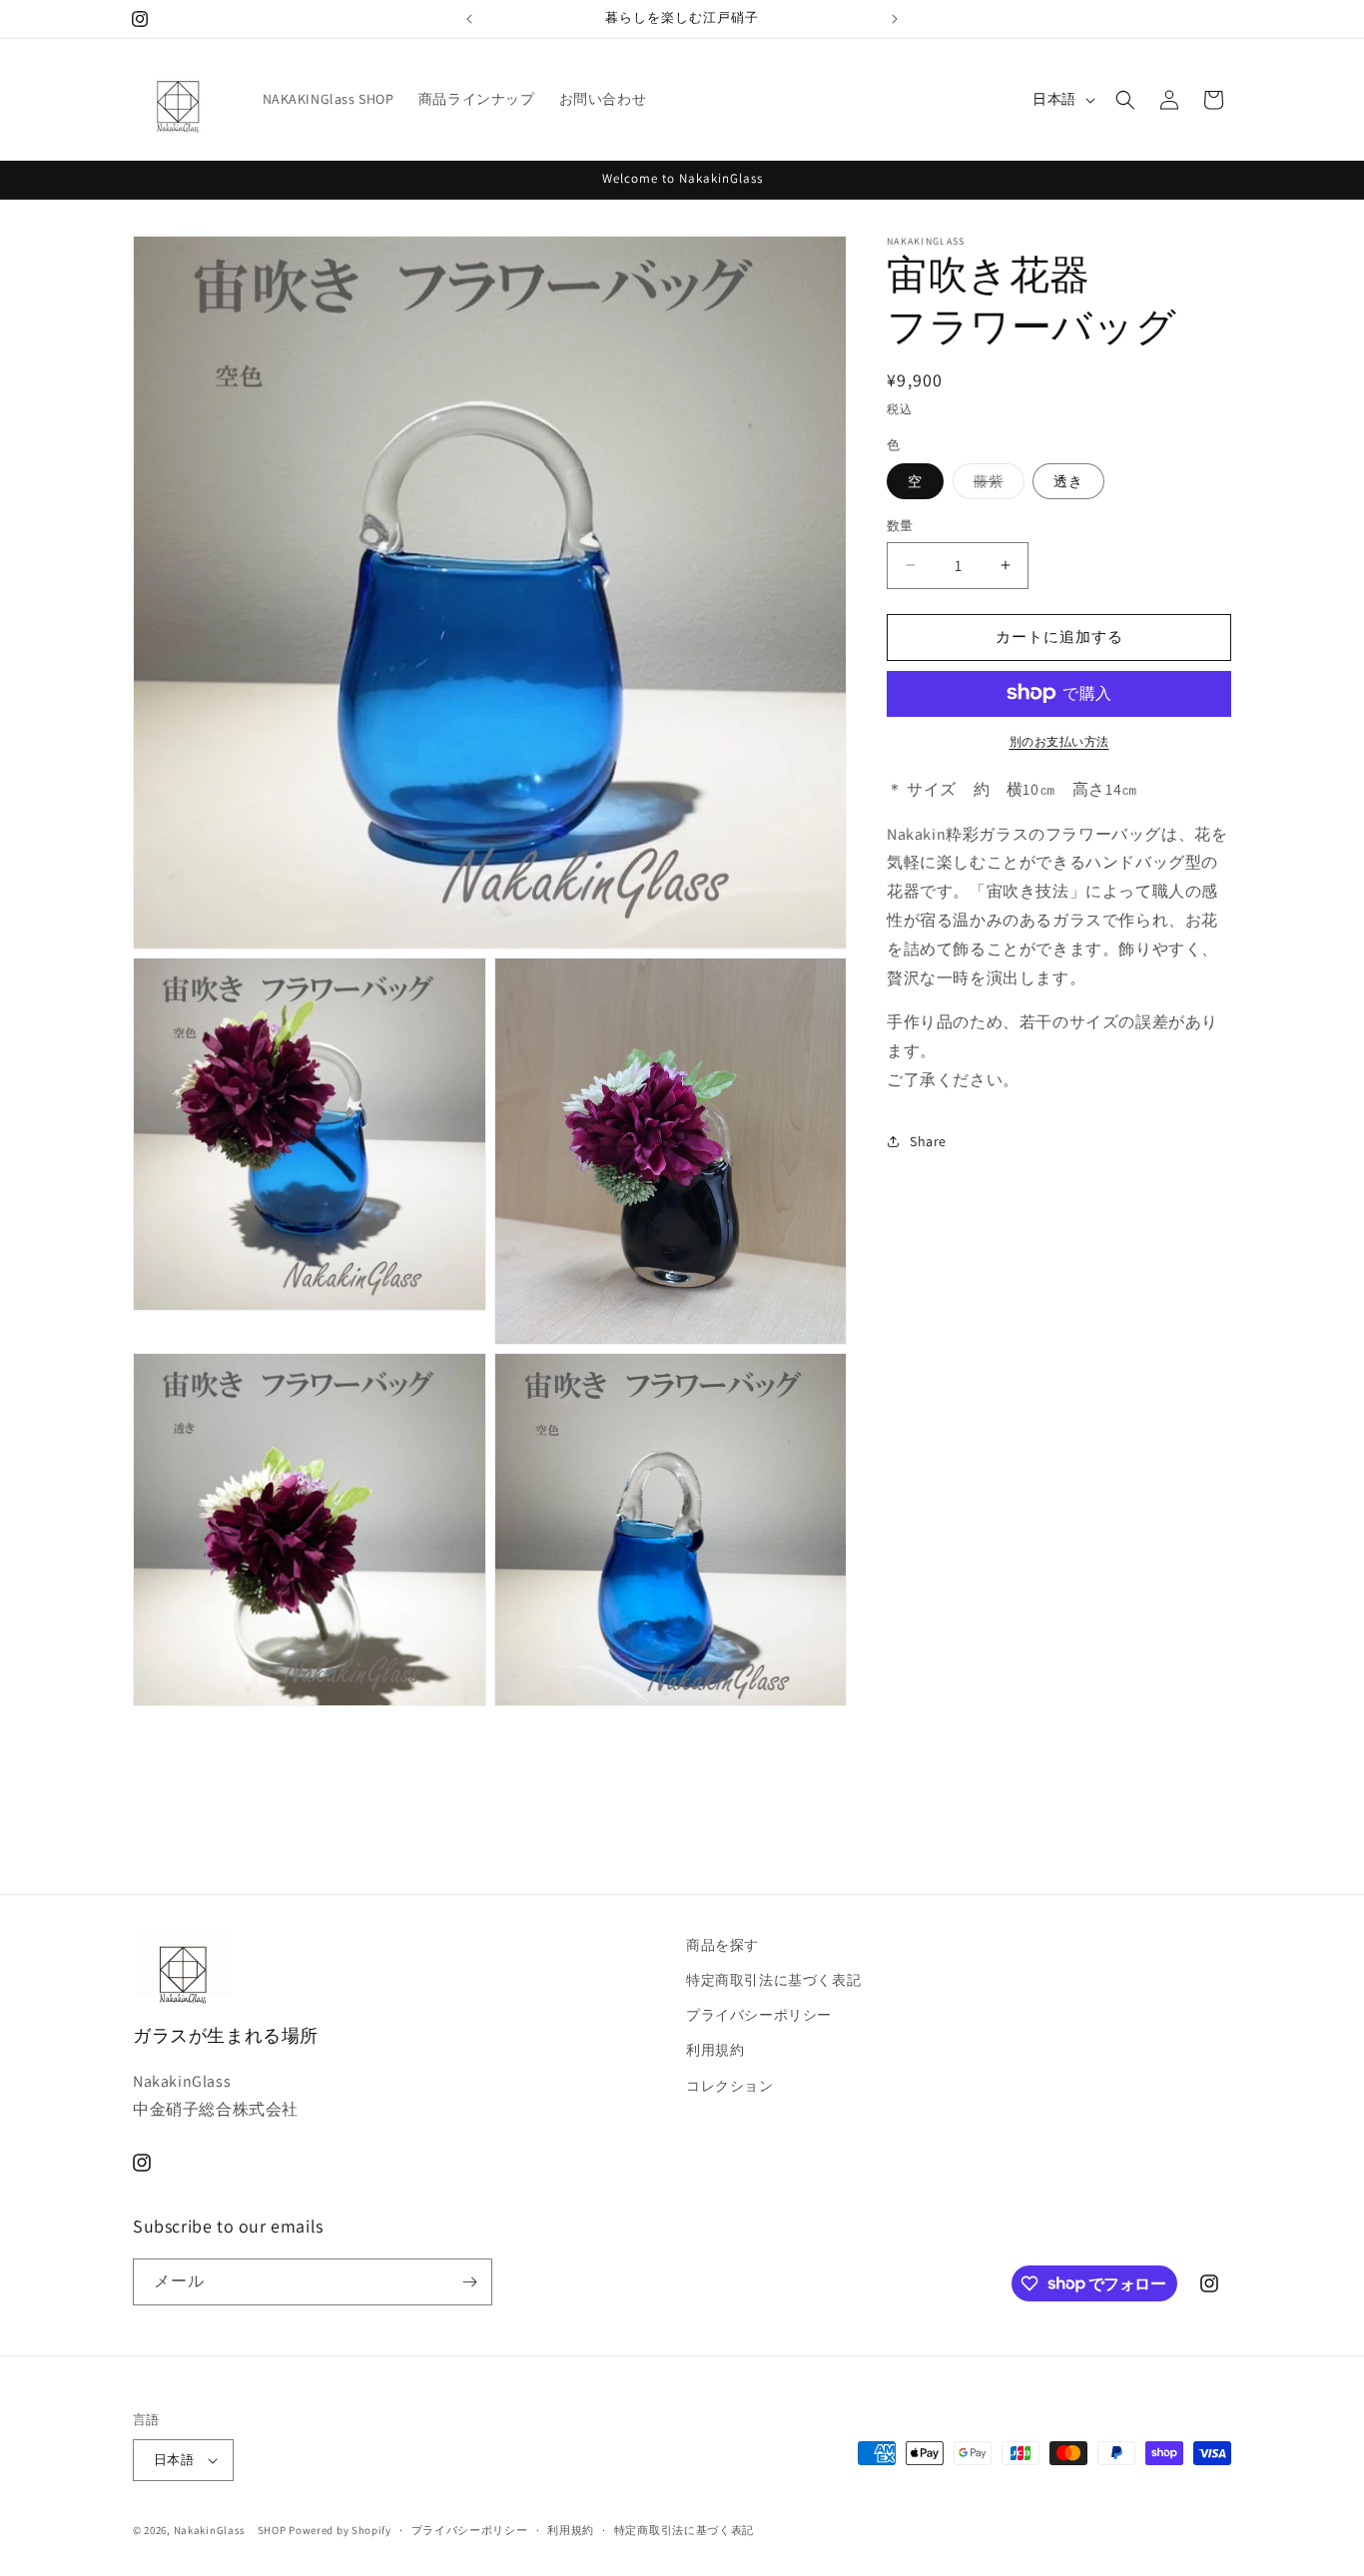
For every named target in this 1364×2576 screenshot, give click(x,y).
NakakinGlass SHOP (230, 2530)
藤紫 (996, 485)
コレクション (730, 2086)
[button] (1125, 100)
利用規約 (715, 2050)
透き (1068, 481)
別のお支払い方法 (1059, 740)
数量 (900, 526)
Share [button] (928, 1141)
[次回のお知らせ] (895, 19)
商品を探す (722, 1945)
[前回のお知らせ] (469, 19)
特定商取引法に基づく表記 (773, 1980)
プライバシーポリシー (759, 2015)
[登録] (469, 2282)
